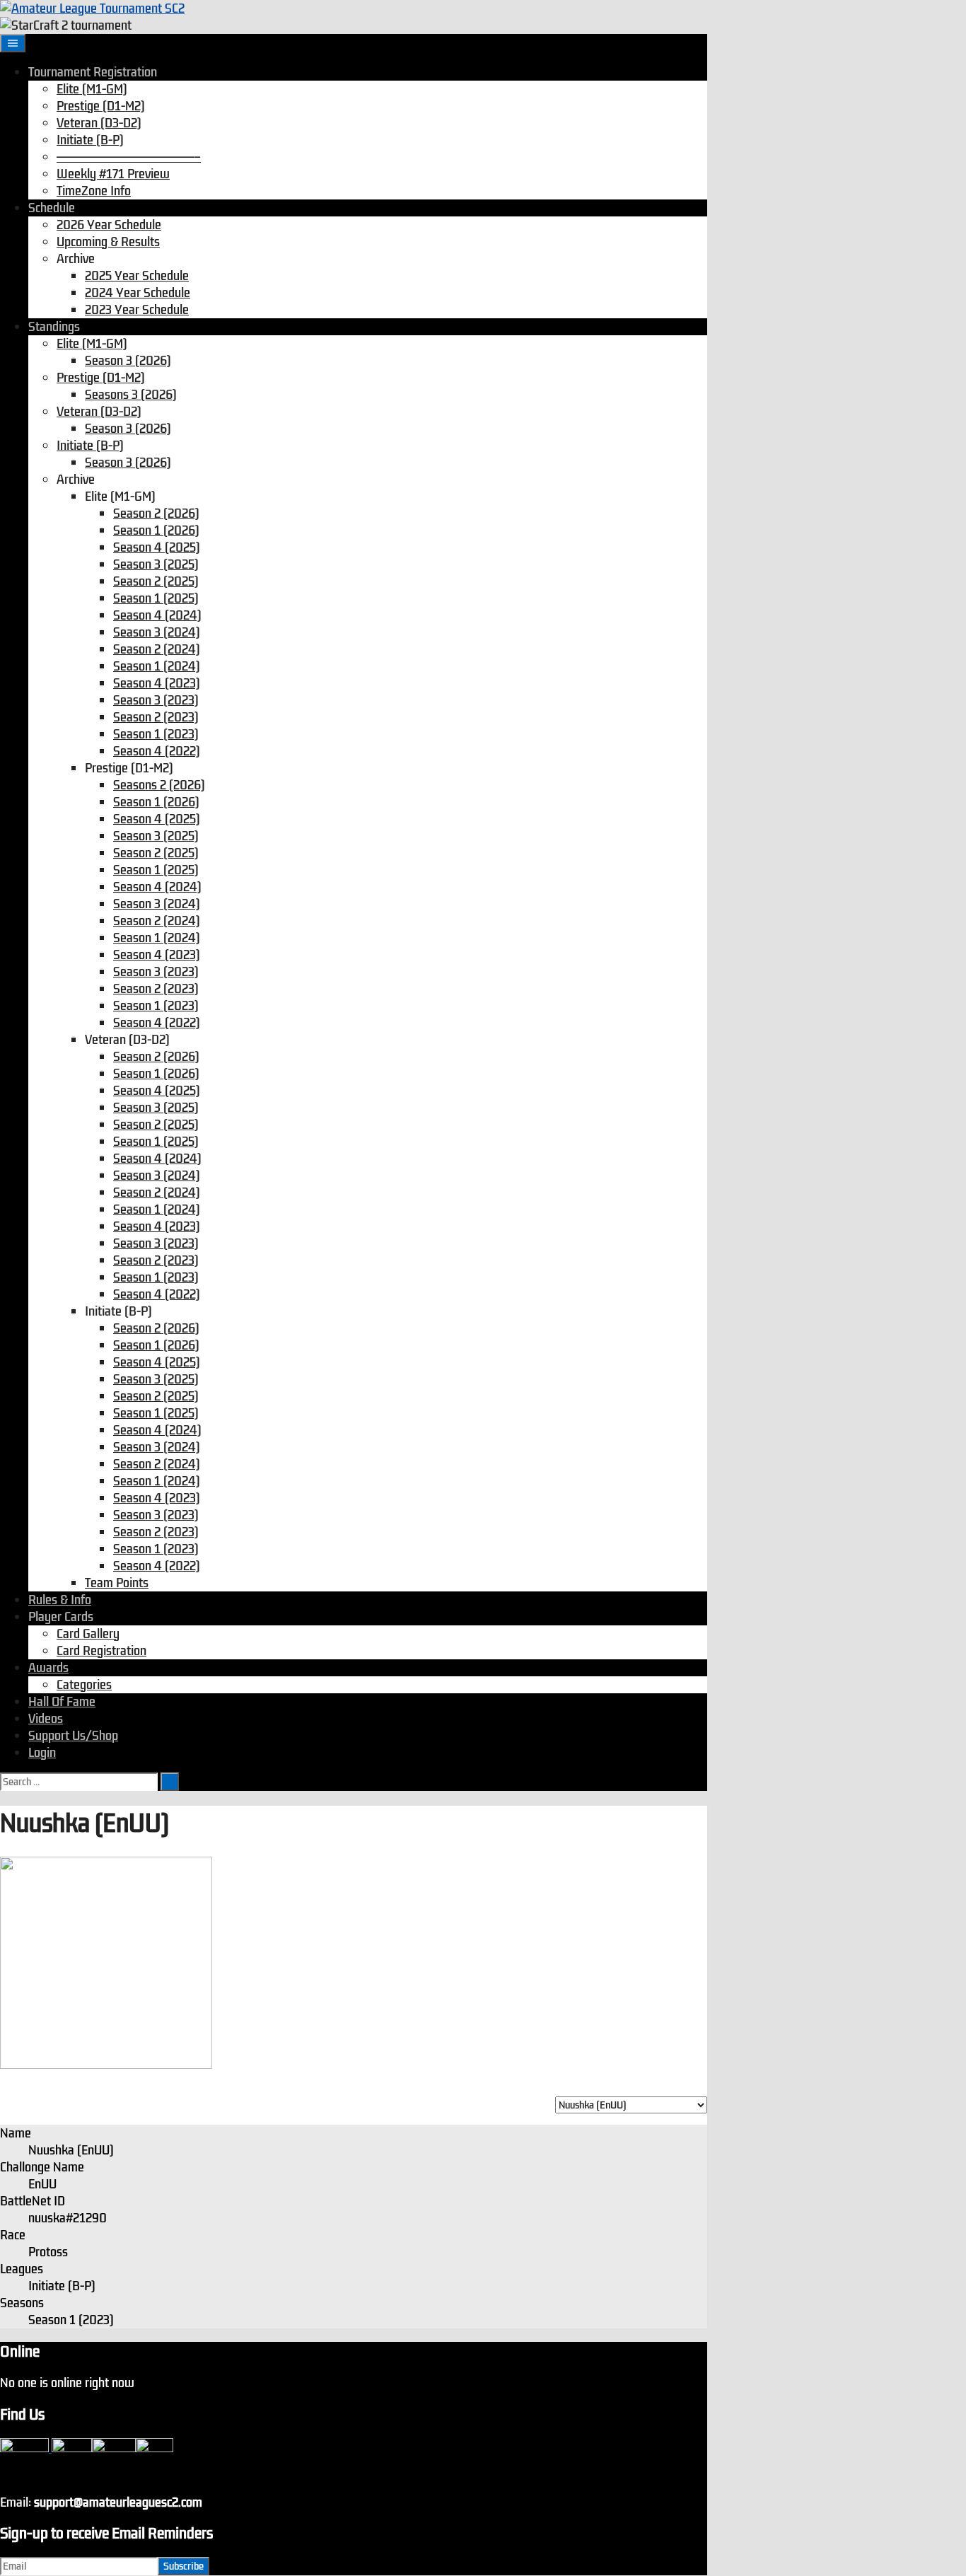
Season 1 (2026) (156, 530)
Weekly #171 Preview (113, 174)
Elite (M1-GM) (92, 89)
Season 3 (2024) (157, 632)
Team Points (117, 1583)
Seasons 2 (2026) (159, 785)
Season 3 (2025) (156, 564)
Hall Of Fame (62, 1702)
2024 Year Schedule (138, 293)
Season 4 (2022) (157, 751)
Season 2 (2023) (156, 717)
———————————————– (129, 157)
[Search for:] (80, 1781)
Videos (46, 1719)
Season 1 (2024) (157, 666)
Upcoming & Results (108, 242)
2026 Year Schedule (109, 225)
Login (42, 1753)
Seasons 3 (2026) (131, 395)
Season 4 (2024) (157, 615)
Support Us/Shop (73, 1736)
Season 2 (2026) (156, 514)
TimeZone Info (94, 191)
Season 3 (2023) (156, 700)
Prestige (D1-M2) (101, 106)
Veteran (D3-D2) (99, 123)
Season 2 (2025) (156, 581)
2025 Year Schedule (137, 276)
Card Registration (101, 1651)
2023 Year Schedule (137, 310)
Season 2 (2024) (157, 649)
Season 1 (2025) (156, 598)
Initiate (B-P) (90, 140)
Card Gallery (88, 1634)
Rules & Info (60, 1600)
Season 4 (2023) (157, 683)
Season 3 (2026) (128, 361)
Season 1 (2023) (156, 734)
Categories (84, 1685)
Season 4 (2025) (157, 547)
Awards (48, 1668)
